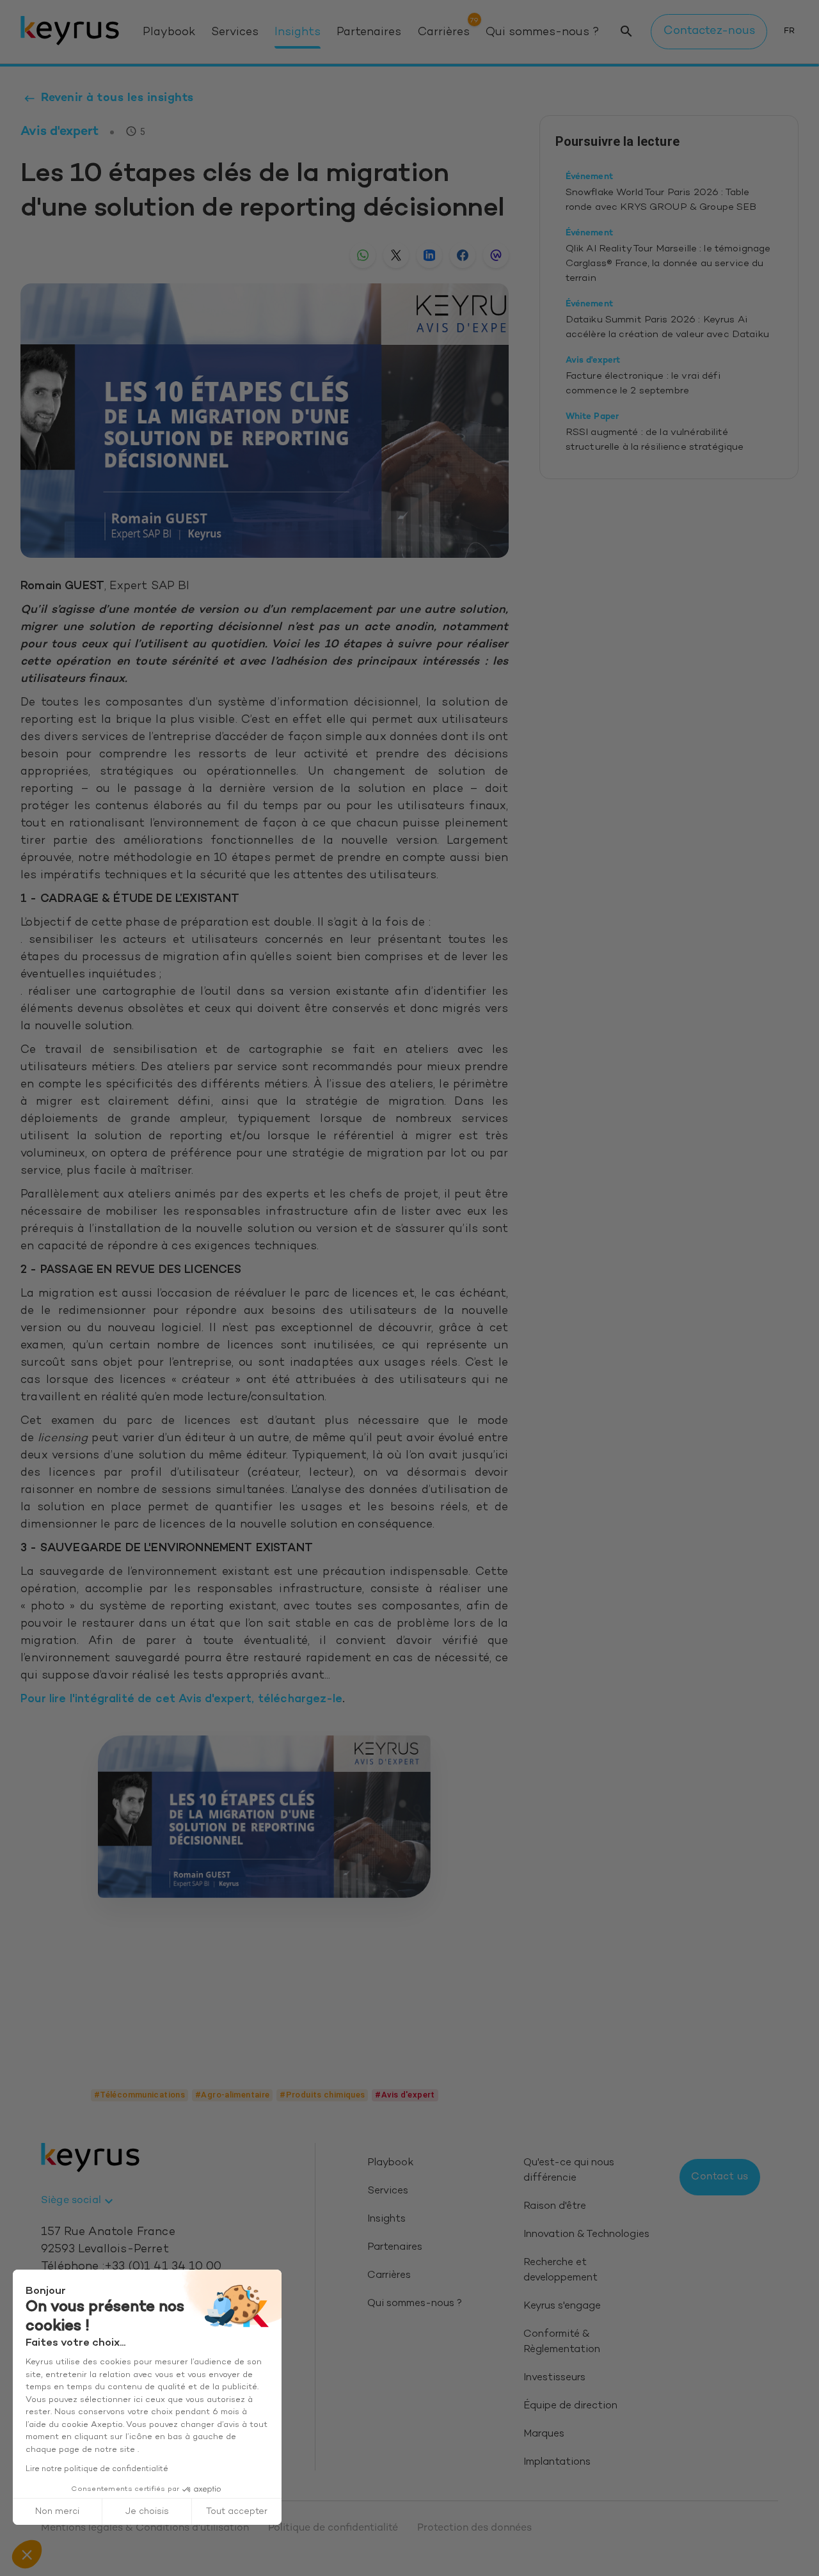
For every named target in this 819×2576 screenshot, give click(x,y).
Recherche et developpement (561, 2271)
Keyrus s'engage (562, 2306)
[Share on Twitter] (396, 255)
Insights (298, 33)
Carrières (444, 33)
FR (789, 31)
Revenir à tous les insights (117, 98)
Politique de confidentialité (333, 2528)
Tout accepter (237, 2512)
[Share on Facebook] (463, 255)
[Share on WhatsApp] (363, 255)
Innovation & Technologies (586, 2235)
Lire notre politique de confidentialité (97, 2469)
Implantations (557, 2462)
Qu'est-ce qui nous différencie (569, 2171)
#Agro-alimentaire (232, 2095)
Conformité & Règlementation (562, 2342)
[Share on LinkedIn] (429, 255)
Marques (544, 2434)
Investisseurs (554, 2378)
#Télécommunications (139, 2095)
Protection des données (474, 2528)
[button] (27, 2554)
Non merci (57, 2512)
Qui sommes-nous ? (542, 33)
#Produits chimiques (322, 2095)
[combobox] (79, 2201)
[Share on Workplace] (496, 255)
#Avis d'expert (405, 2095)
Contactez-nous (709, 31)
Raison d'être (555, 2207)
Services (235, 33)
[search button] (626, 32)
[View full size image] (264, 1817)
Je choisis (147, 2512)
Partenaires (369, 33)
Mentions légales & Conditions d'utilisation (145, 2528)
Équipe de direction (570, 2406)
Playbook (169, 33)
